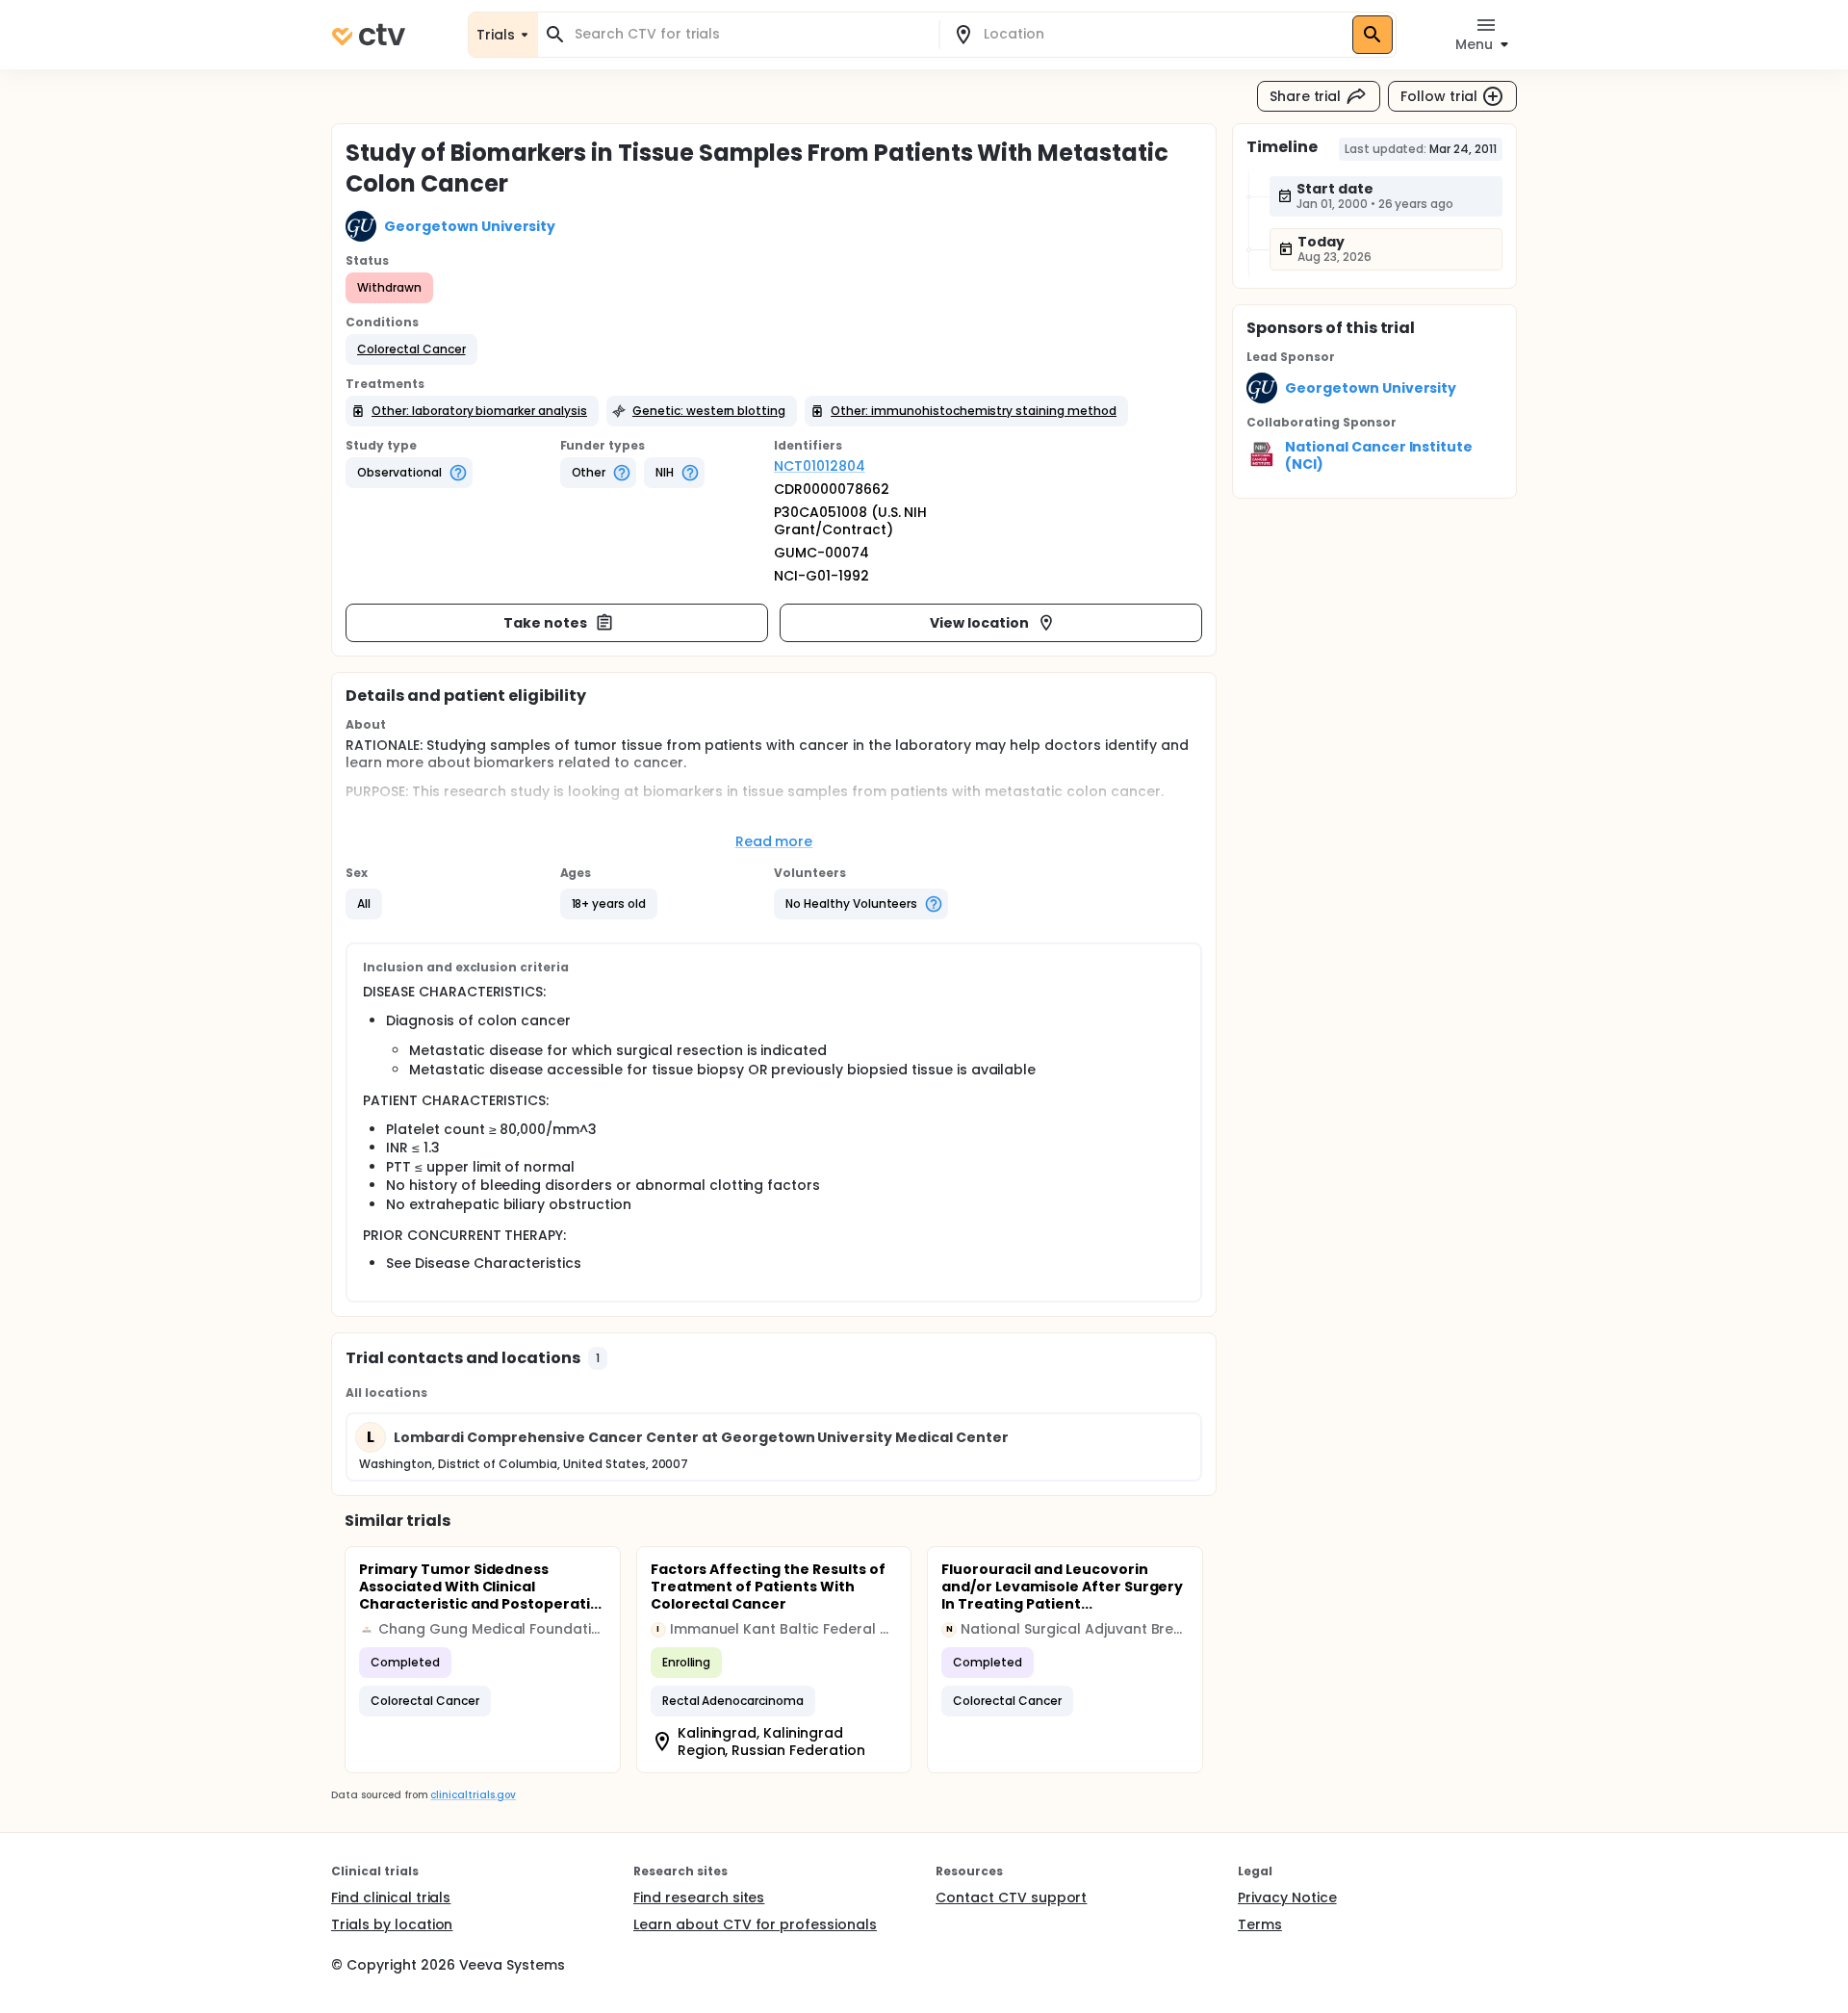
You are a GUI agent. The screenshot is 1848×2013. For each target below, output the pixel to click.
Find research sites (699, 1897)
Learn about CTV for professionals (755, 1924)
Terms (1260, 1924)
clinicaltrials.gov (473, 1795)
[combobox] (750, 34)
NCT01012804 (820, 466)
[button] (411, 349)
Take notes (545, 623)
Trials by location (392, 1924)
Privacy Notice (1287, 1897)
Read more (774, 841)
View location (979, 623)
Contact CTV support (1011, 1897)
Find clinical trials (391, 1897)
